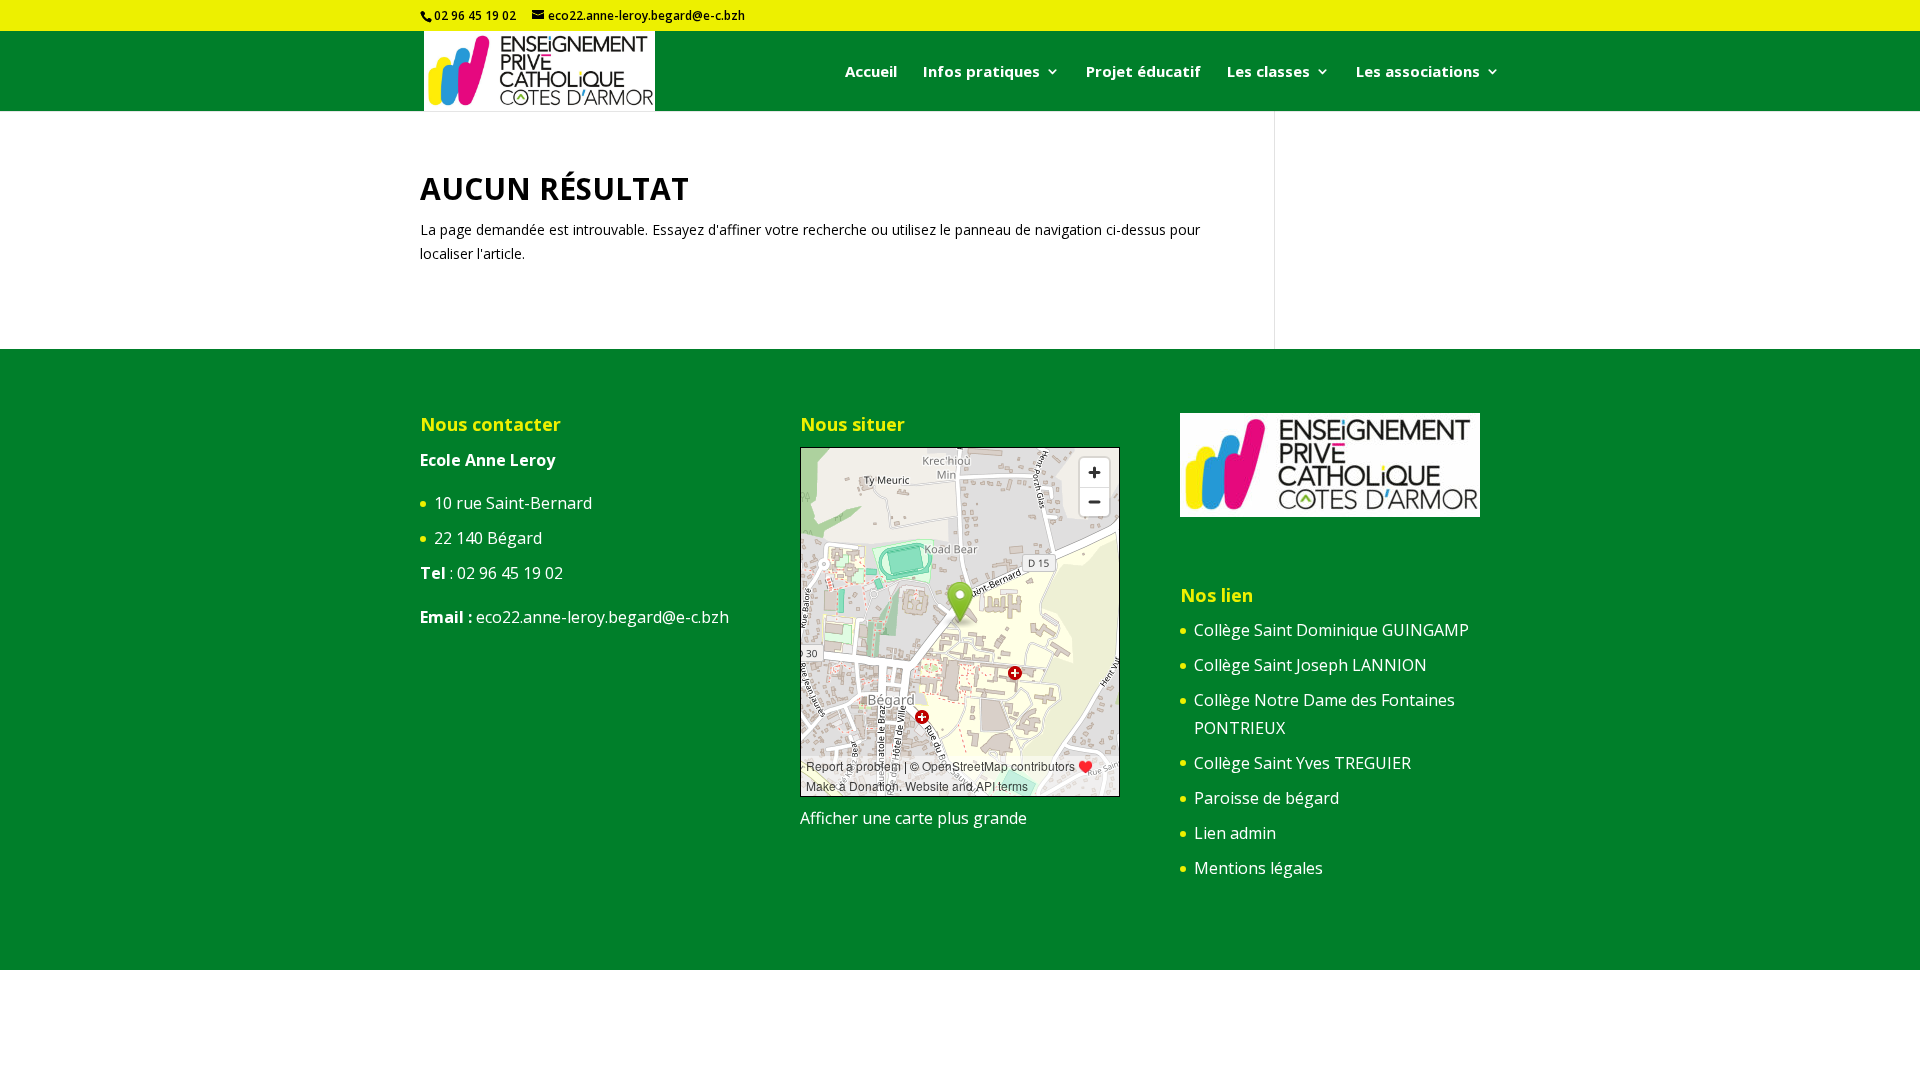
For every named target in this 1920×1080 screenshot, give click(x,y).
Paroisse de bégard (1266, 798)
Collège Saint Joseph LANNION (1310, 665)
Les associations (1418, 72)
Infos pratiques (981, 72)
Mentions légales (1258, 868)
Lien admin (1235, 833)
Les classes (1268, 72)
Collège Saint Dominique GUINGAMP (1331, 630)
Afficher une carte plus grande (913, 818)
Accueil (871, 72)
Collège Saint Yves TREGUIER (1302, 763)
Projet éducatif (1143, 72)
